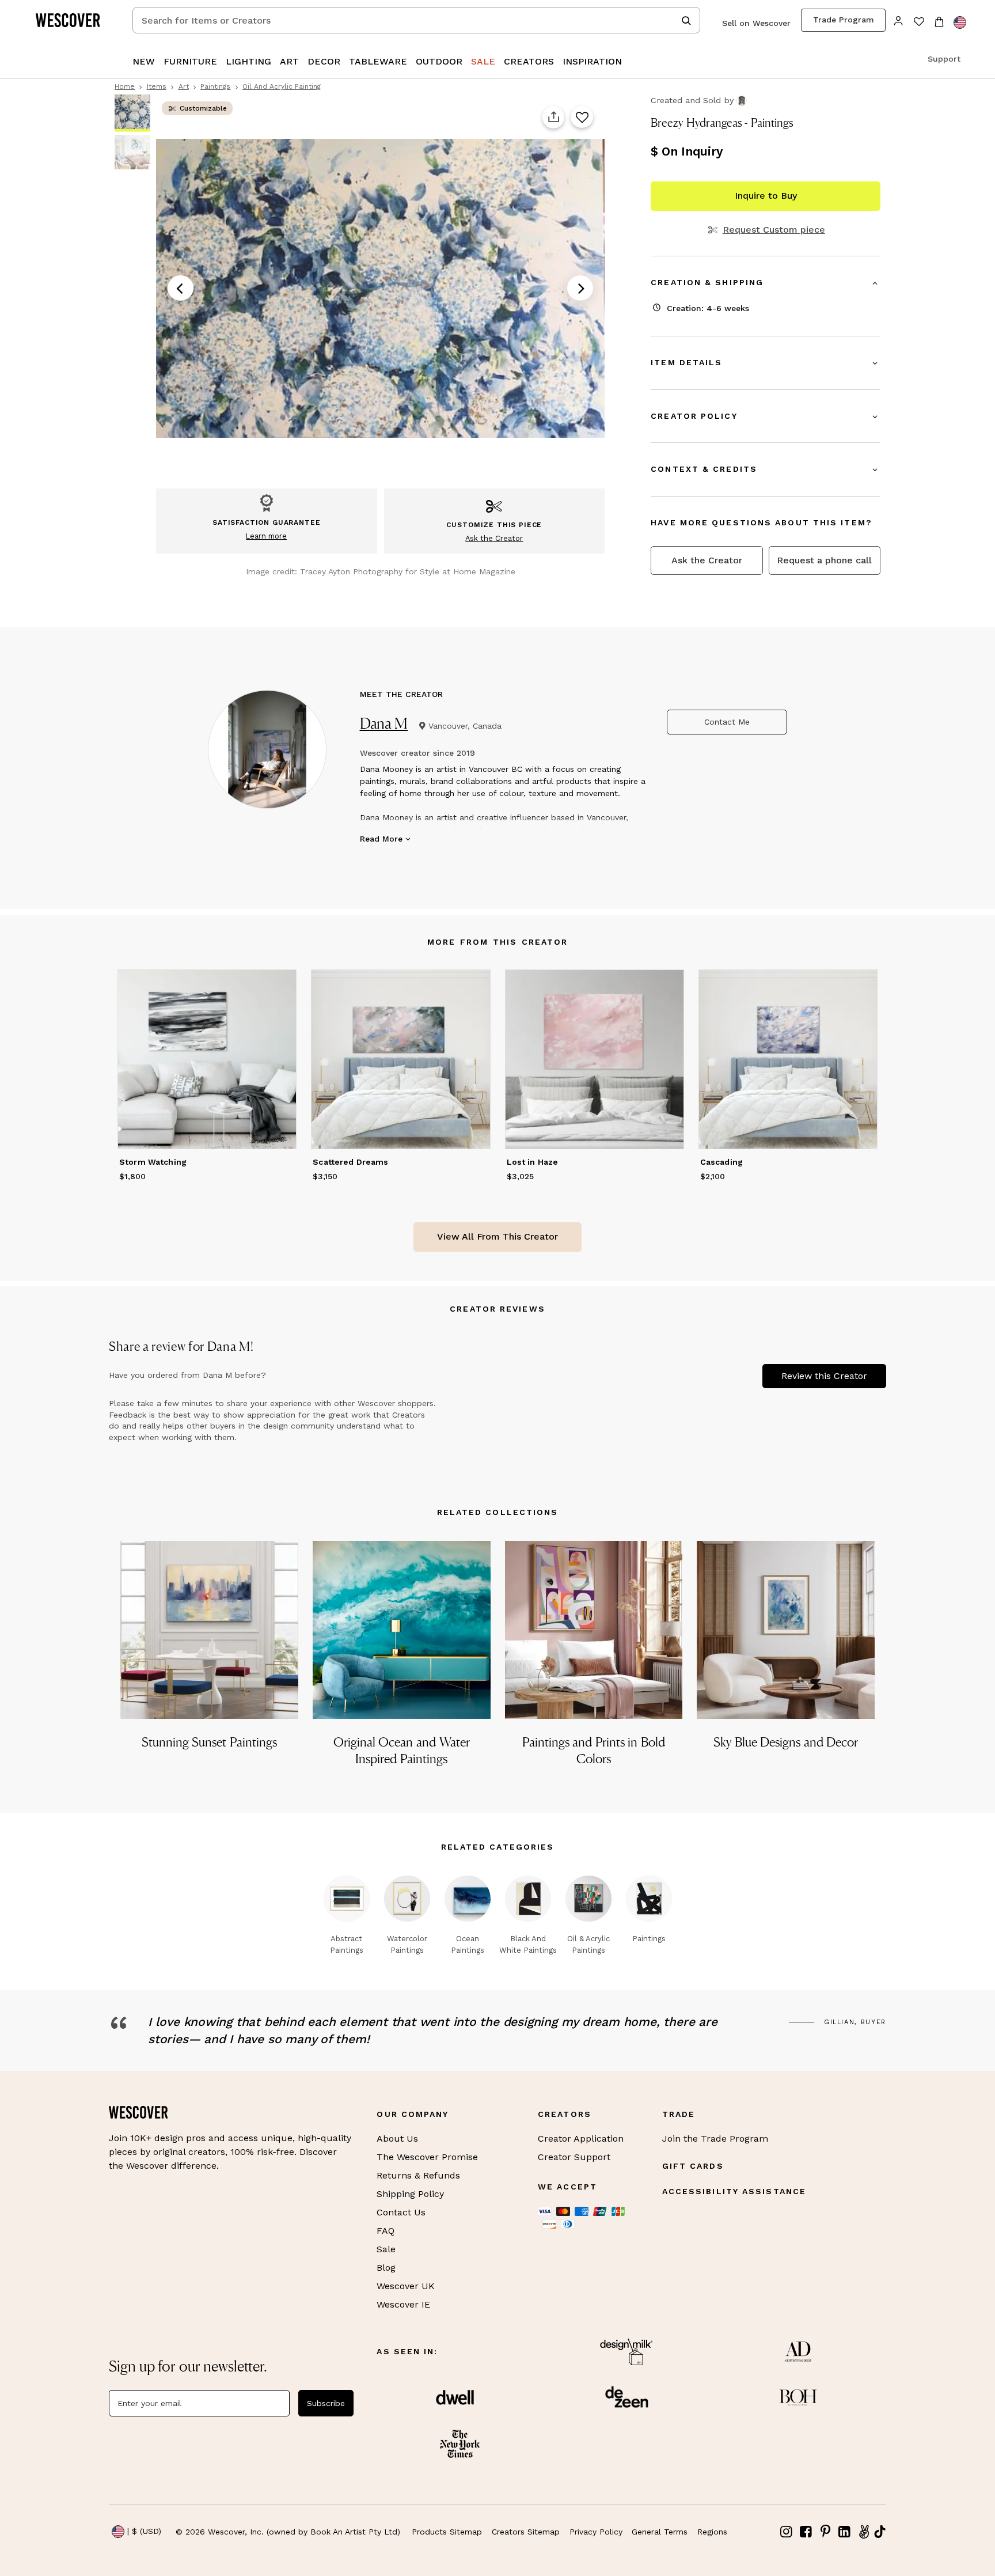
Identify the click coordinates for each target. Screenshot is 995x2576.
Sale (386, 2249)
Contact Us (401, 2212)
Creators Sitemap (526, 2532)
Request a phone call (824, 560)
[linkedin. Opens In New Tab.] (845, 2532)
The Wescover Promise (427, 2157)
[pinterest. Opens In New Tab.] (825, 2532)
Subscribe (326, 2403)
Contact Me (727, 722)
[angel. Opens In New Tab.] (864, 2532)
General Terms (660, 2532)
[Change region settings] (960, 22)
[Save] (582, 118)
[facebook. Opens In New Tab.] (806, 2532)
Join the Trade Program (715, 2139)
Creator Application (581, 2139)
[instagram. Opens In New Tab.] (787, 2532)
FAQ (386, 2231)
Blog (386, 2268)
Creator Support (574, 2157)
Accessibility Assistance (734, 2191)
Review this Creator (824, 1376)
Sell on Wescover (756, 23)
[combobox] (416, 20)
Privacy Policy (596, 2532)
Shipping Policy (410, 2194)
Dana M (384, 723)
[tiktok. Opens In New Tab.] (880, 2532)
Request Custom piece (774, 230)
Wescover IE (403, 2304)
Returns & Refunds (418, 2175)
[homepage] (72, 20)
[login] (899, 20)
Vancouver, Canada (465, 726)
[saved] (919, 23)
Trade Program (844, 20)
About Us (397, 2139)
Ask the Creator (707, 560)
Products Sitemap (447, 2532)
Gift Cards (693, 2166)
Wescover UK (406, 2286)
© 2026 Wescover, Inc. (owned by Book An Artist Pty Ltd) (288, 2532)
